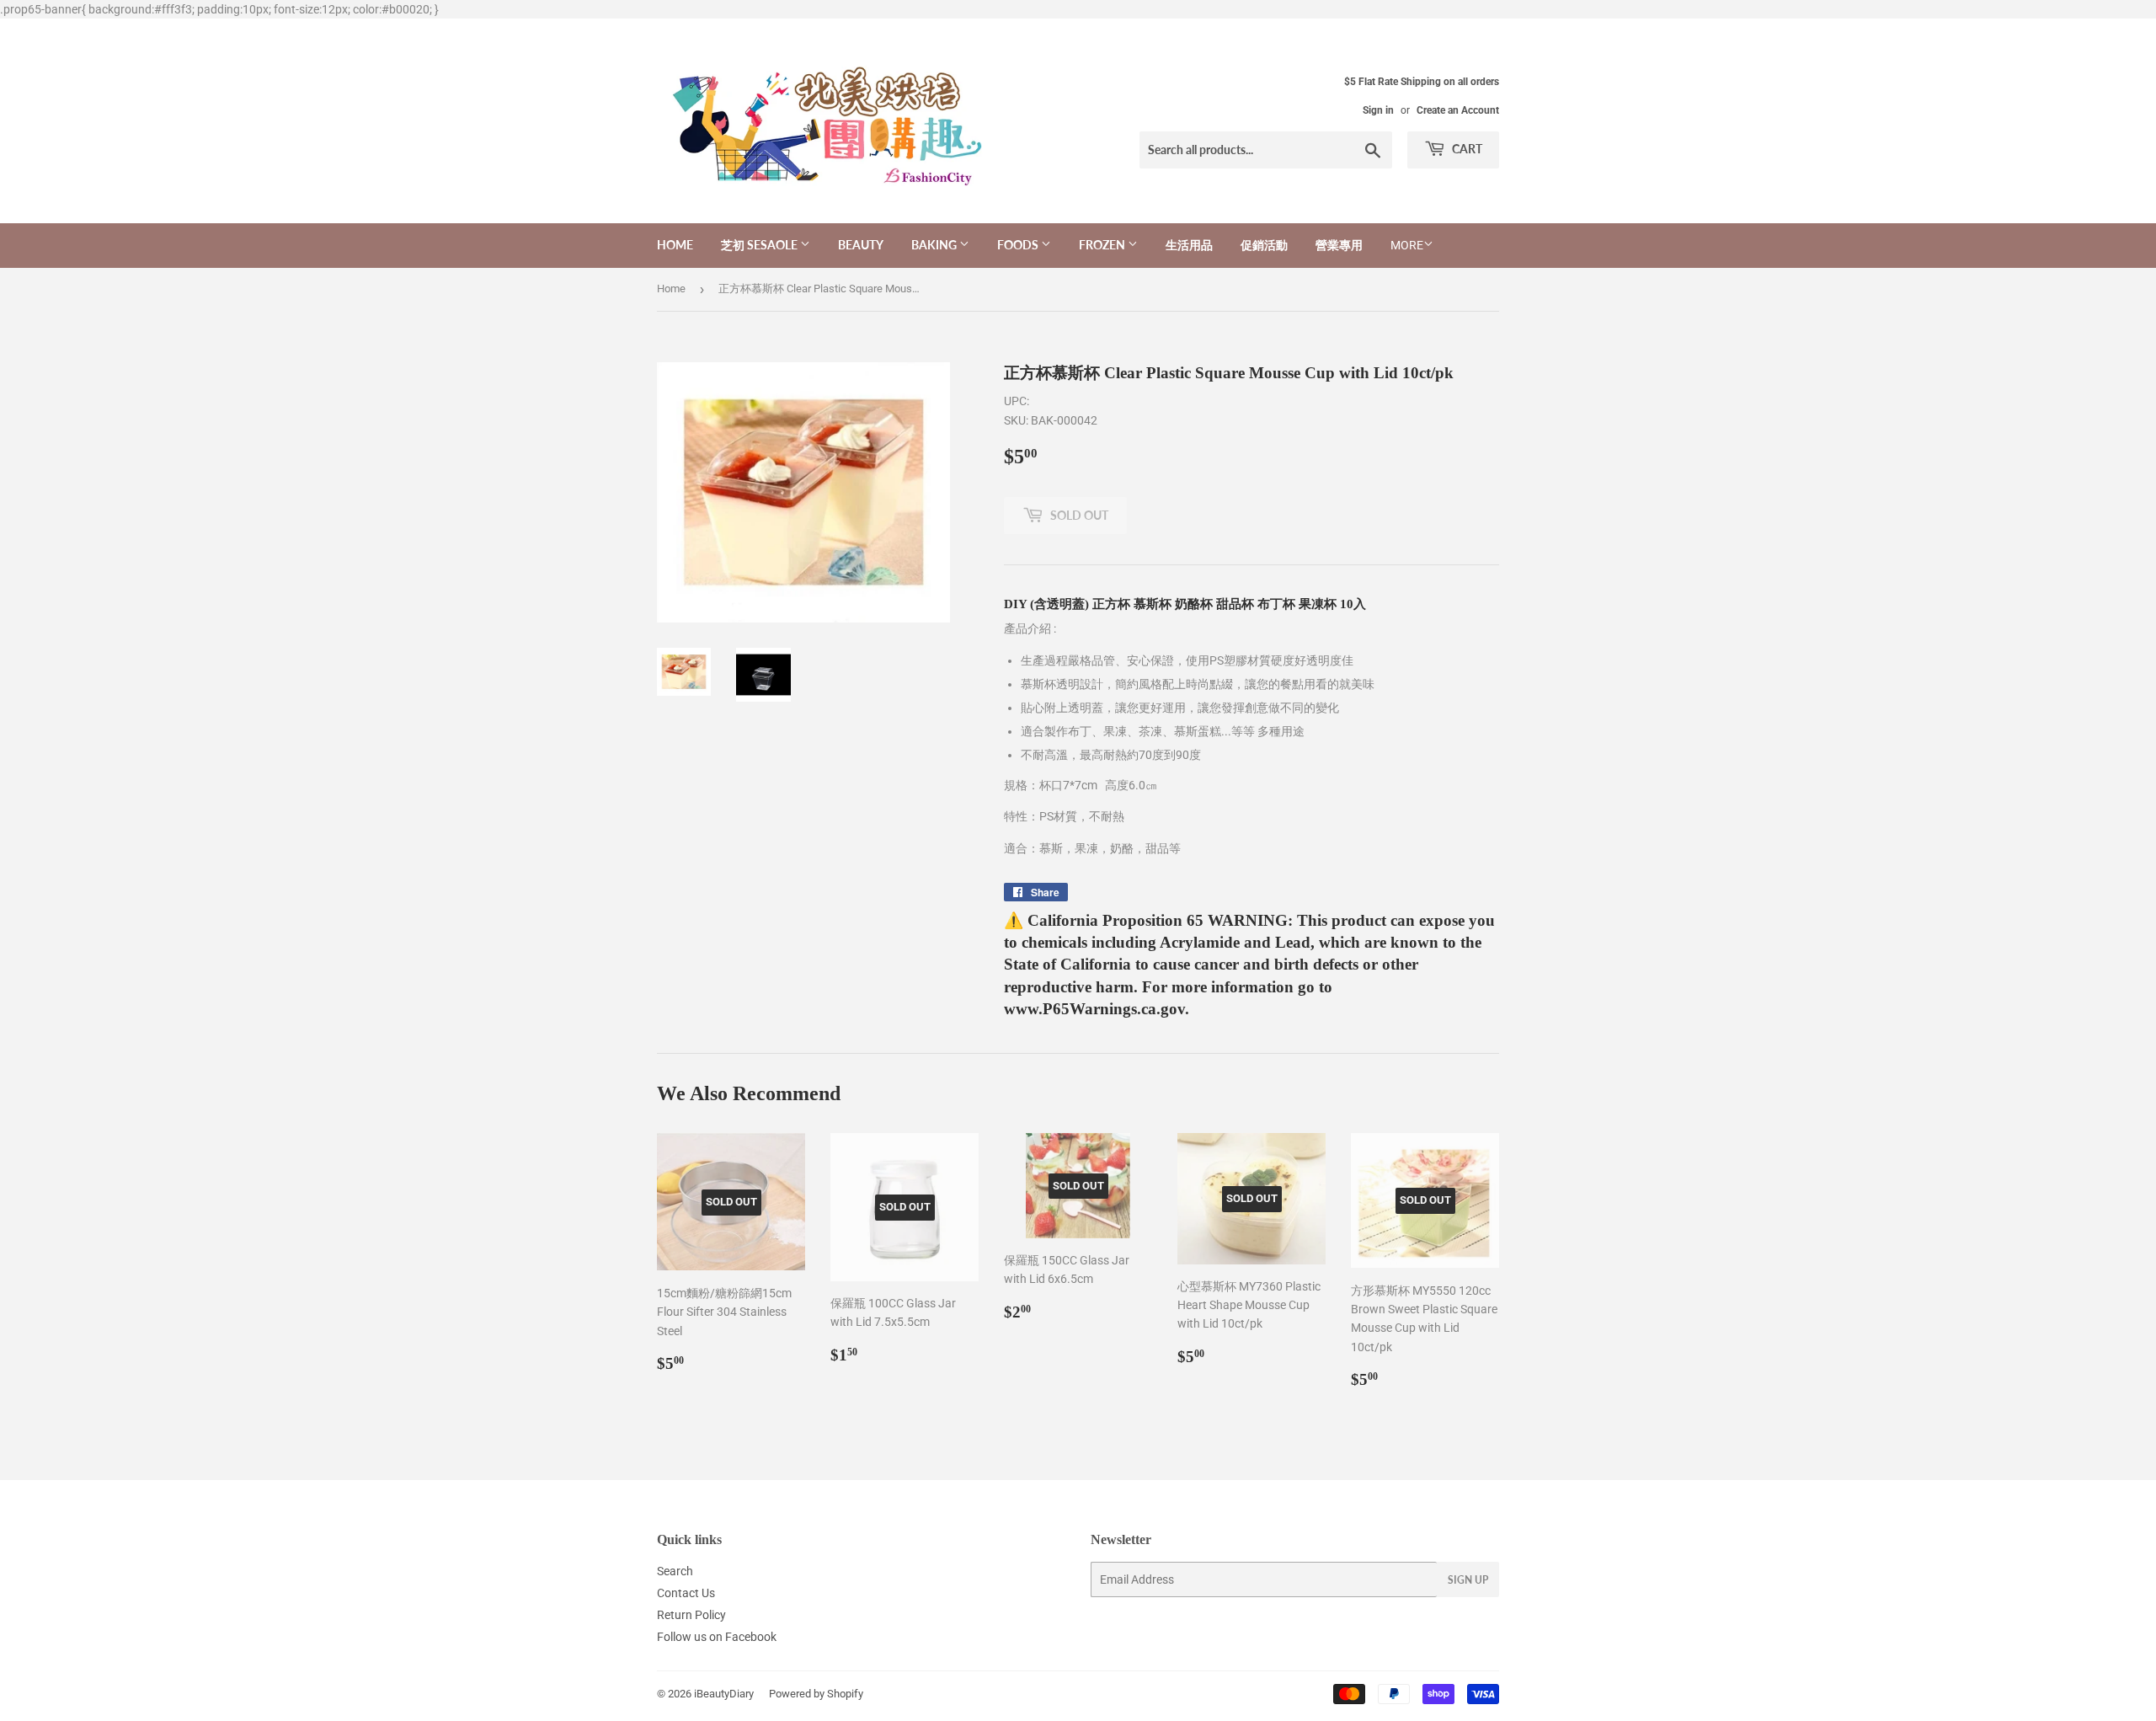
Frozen (1103, 245)
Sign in (1378, 110)
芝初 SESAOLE (760, 245)
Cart (1466, 149)
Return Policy (691, 1615)
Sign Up (1468, 1580)
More (1407, 245)
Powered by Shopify (816, 1694)
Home (675, 245)
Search (675, 1571)
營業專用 (1339, 245)
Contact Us (686, 1593)
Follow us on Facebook (717, 1637)
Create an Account (1458, 110)
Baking (935, 245)
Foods (1019, 245)
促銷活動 (1264, 245)
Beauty (861, 245)
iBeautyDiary (724, 1694)
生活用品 (1189, 245)
